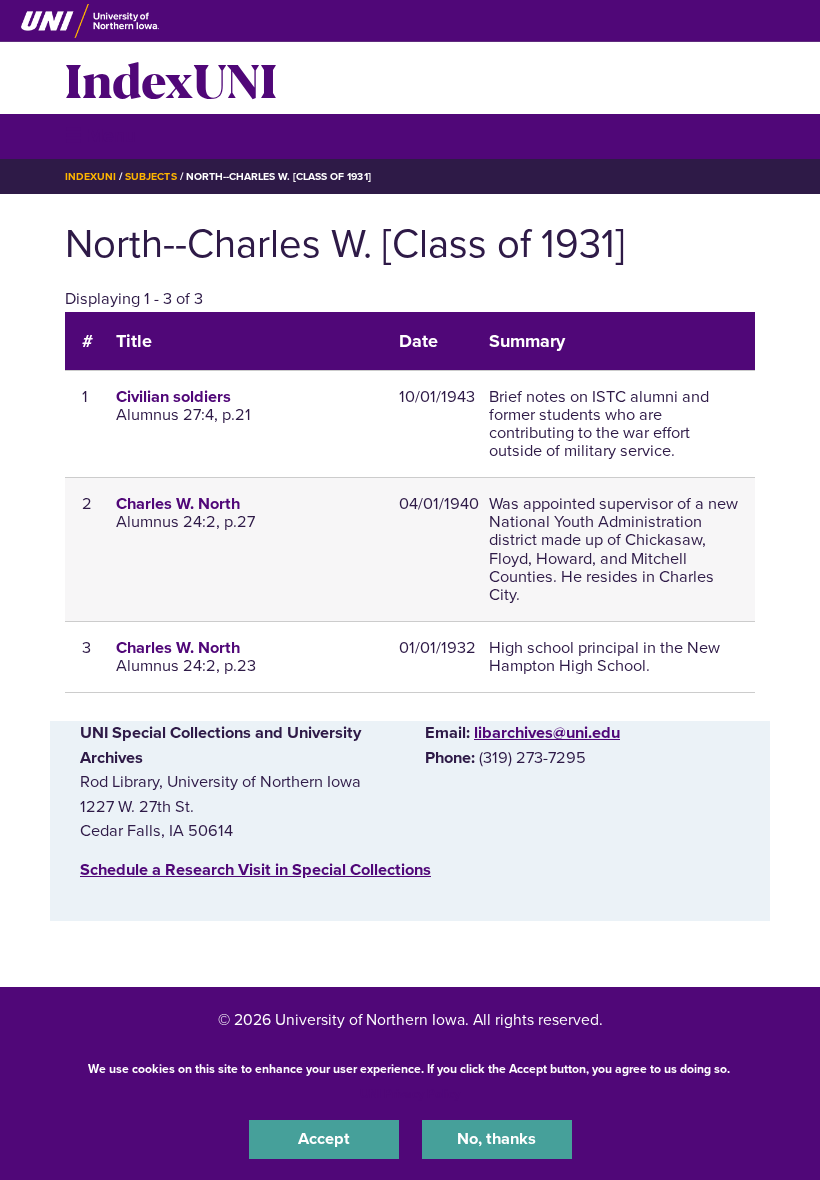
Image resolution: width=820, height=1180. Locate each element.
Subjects (150, 176)
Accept (324, 1139)
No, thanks (496, 1139)
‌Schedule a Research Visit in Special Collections (255, 870)
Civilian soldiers (173, 397)
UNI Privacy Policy (410, 1094)
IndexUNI (171, 78)
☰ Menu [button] (100, 135)
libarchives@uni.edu (547, 733)
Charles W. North (178, 504)
